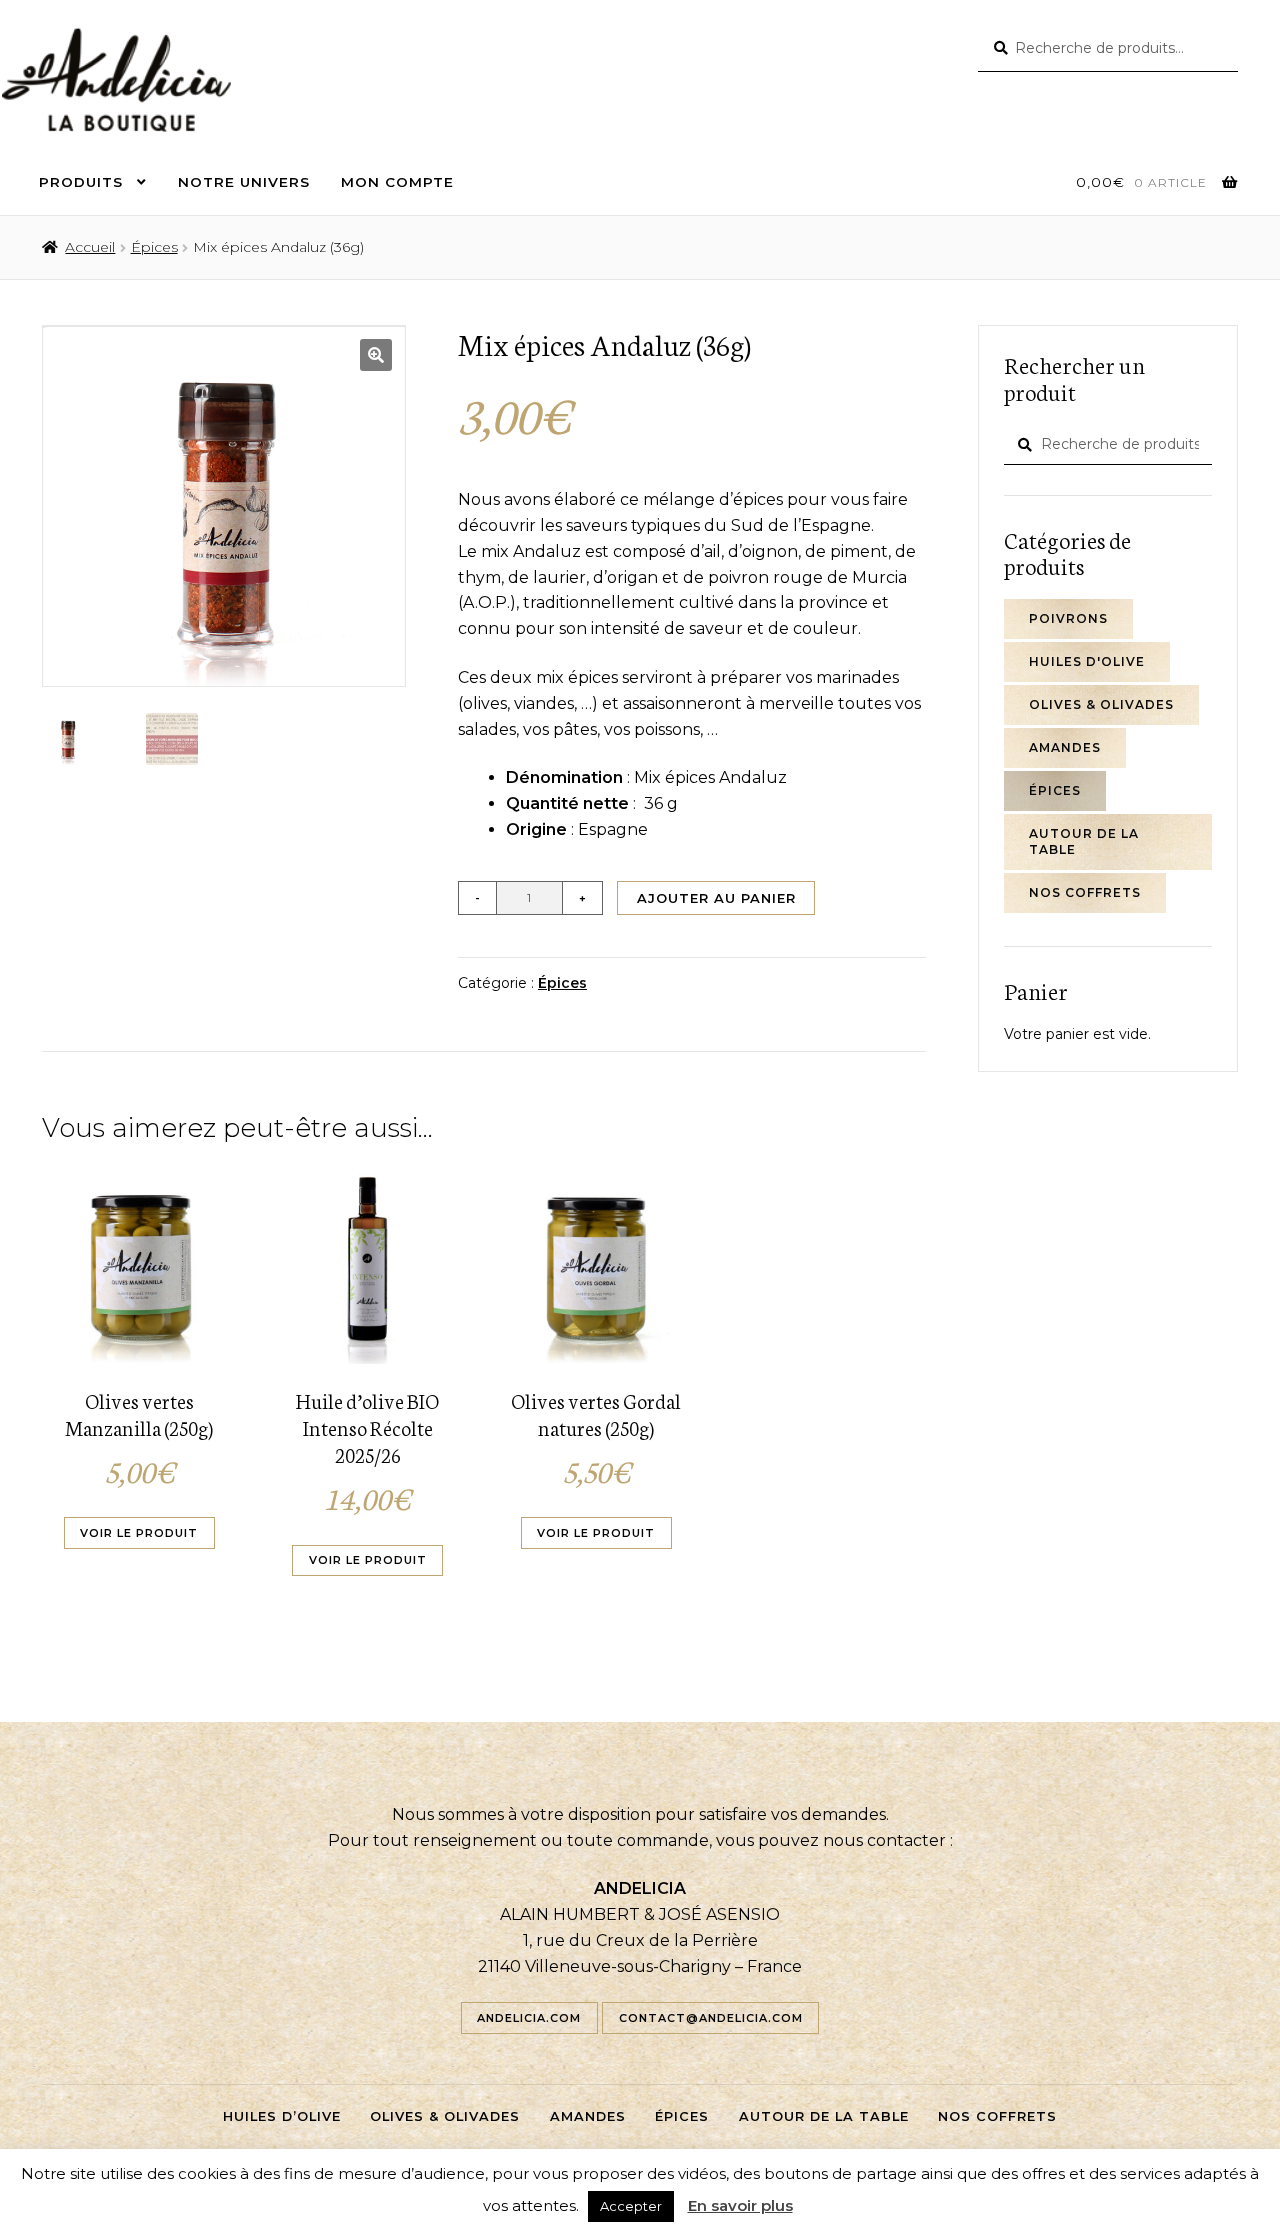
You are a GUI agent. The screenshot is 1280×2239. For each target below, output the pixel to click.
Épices (154, 247)
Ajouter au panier (716, 898)
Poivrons (1068, 618)
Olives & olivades (1101, 704)
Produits (81, 182)
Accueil (90, 247)
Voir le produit (139, 1533)
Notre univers (244, 182)
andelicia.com (529, 2018)
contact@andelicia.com (711, 2018)
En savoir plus (740, 2205)
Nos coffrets (1085, 892)
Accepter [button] (631, 2206)
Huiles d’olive (282, 2116)
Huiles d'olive (1087, 661)
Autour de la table (1084, 841)
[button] (376, 355)
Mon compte (397, 182)
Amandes (1065, 747)
